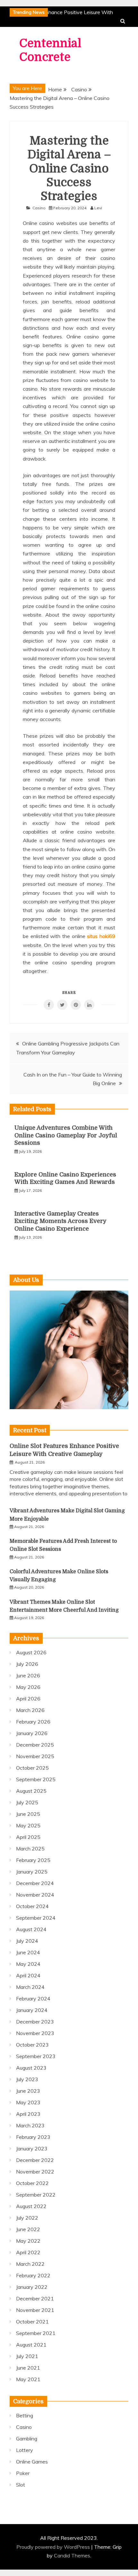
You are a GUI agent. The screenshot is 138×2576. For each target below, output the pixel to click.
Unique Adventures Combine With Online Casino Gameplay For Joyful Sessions (66, 1135)
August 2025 (31, 1791)
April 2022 (28, 2252)
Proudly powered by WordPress (54, 2547)
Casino (39, 208)
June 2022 (28, 2229)
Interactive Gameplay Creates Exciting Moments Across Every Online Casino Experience (60, 1221)
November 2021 (35, 2310)
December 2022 (35, 2160)
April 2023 (28, 2114)
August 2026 (31, 1652)
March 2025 (30, 1849)
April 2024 (28, 1975)
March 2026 (30, 1710)
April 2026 (28, 1699)
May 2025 (28, 1825)
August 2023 (31, 2068)
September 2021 (36, 2333)
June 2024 (28, 1952)
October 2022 (32, 2183)
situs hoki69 (101, 936)
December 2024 (35, 1883)
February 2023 (33, 2137)
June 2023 (28, 2091)
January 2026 (32, 1733)
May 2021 (28, 2379)
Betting (25, 2415)
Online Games (32, 2462)
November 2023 (35, 2033)
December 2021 (35, 2298)
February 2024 (33, 1998)
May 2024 (28, 1964)
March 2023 (30, 2125)
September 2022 (36, 2195)
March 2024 (30, 1987)
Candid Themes (72, 2555)
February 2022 (33, 2275)
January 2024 (32, 2010)
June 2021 (28, 2368)
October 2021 (32, 2322)
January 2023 (32, 2148)
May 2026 (28, 1687)
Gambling (27, 2439)
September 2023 (36, 2056)
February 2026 (33, 1722)
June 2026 (28, 1675)
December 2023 (35, 2022)
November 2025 (35, 1756)
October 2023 (32, 2045)
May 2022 (28, 2241)
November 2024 (35, 1895)
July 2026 (27, 1664)
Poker (23, 2473)
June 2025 (28, 1814)
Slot (21, 2485)
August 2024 (31, 1929)
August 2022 (31, 2206)
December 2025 (35, 1745)
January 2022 (32, 2287)
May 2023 (28, 2102)
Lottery (25, 2450)
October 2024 (32, 1906)
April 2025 (28, 1837)
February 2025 (33, 1860)
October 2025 (32, 1768)
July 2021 (27, 2356)
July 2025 (27, 1802)
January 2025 (32, 1872)
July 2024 (27, 1941)
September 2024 (36, 1918)
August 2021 (31, 2345)
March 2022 (30, 2264)
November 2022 (35, 2172)
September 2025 (36, 1779)
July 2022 (27, 2218)
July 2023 (27, 2079)
